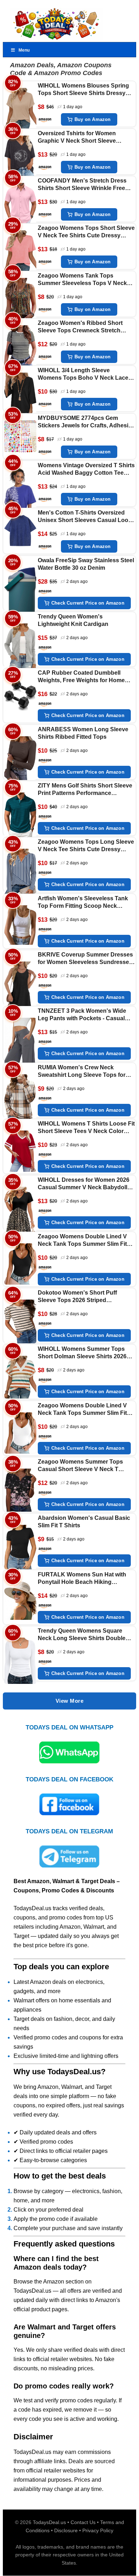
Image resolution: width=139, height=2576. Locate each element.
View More (70, 1701)
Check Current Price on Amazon (88, 603)
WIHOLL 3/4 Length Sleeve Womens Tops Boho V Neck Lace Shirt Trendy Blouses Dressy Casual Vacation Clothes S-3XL (83, 375)
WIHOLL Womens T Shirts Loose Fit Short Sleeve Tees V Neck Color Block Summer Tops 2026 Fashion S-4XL (86, 1128)
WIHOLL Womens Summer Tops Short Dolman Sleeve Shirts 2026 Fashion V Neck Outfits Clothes (82, 1353)
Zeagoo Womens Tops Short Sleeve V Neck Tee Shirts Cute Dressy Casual (86, 232)
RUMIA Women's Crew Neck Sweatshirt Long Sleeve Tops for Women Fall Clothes (82, 1072)
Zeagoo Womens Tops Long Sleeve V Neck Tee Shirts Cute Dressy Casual (86, 846)
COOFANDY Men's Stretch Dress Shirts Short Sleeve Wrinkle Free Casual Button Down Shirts (82, 185)
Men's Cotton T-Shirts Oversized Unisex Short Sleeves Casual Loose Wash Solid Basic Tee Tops (86, 517)
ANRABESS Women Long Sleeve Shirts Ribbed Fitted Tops (83, 733)
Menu (24, 50)
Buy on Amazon (93, 119)
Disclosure (66, 2530)
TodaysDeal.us (49, 2522)
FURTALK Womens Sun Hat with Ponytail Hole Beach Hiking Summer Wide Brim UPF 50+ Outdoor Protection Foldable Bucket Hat (82, 1579)
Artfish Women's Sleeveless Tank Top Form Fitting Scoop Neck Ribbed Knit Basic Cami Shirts (83, 903)
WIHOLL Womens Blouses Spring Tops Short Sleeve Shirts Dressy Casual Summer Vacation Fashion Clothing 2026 (84, 90)
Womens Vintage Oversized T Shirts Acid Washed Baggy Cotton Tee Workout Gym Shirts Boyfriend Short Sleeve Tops (86, 470)
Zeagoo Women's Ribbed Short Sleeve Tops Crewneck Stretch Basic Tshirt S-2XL (80, 327)
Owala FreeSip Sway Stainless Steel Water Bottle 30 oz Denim (86, 564)
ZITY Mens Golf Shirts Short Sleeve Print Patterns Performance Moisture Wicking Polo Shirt (85, 790)
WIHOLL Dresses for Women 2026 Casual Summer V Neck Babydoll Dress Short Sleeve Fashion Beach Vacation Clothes (85, 1184)
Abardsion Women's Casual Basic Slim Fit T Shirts (84, 1522)
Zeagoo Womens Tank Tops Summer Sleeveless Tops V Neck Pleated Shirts (82, 280)
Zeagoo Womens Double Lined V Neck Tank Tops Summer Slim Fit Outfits (82, 1241)
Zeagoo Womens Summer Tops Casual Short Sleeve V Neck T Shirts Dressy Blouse (80, 1466)
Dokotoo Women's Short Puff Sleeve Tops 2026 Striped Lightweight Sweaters (77, 1297)
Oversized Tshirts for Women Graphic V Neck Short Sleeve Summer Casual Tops (77, 138)
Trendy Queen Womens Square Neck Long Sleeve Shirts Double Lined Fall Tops (82, 1635)
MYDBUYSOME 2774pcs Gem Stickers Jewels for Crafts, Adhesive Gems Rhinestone (86, 422)
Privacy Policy (98, 2530)
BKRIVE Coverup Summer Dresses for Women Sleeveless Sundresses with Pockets (85, 959)
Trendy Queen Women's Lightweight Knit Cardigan (73, 620)
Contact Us (83, 2522)
